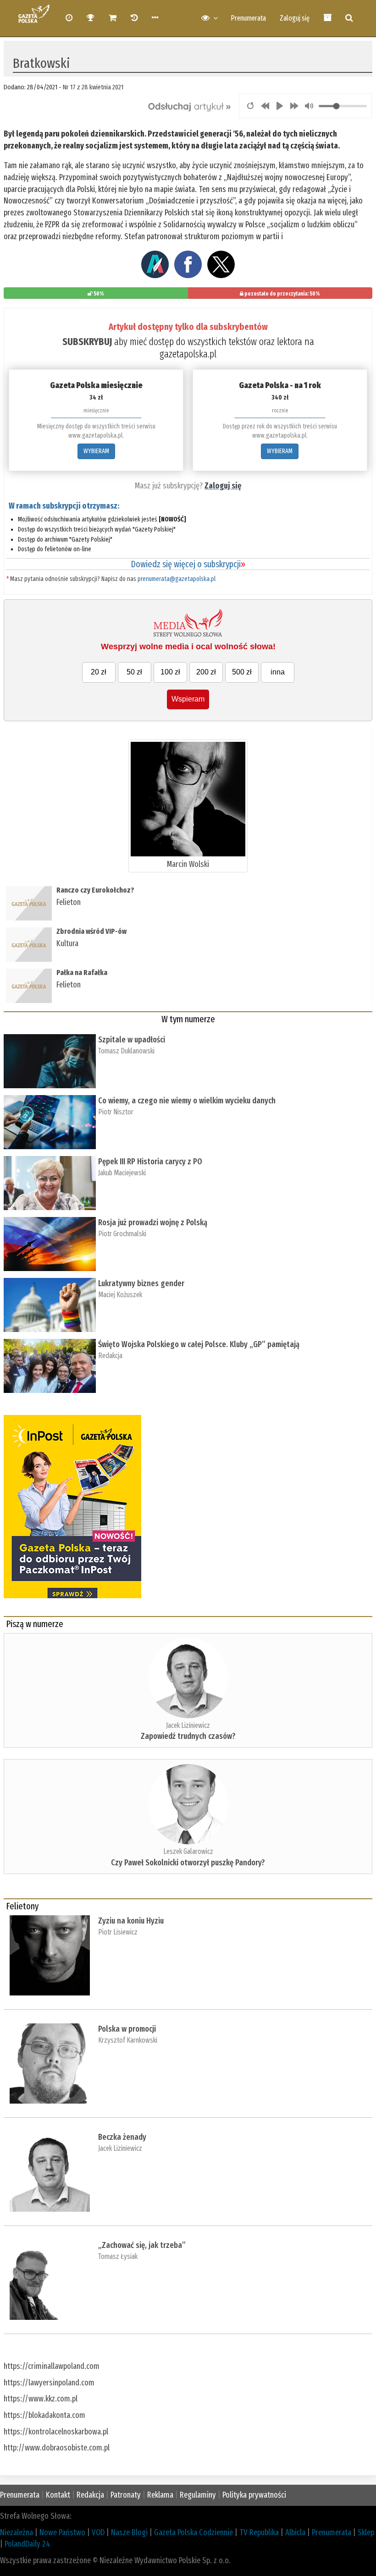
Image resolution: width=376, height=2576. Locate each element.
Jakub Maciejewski (122, 1173)
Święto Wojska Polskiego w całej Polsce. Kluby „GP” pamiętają (201, 1344)
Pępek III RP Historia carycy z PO (150, 1162)
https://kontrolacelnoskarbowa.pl (56, 2432)
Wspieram (188, 699)
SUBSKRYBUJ (87, 342)
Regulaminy (198, 2495)
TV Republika (259, 2532)
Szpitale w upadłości (132, 1040)
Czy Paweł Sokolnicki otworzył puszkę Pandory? (188, 1863)
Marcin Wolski (188, 864)
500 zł (242, 672)
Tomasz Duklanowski (126, 1051)
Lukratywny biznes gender (141, 1283)
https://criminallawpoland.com (52, 2366)
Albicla (295, 2532)
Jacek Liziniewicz (188, 1725)
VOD (98, 2532)
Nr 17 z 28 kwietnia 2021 (93, 87)
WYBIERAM (96, 451)
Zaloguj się (295, 18)
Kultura (67, 943)
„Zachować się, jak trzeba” (142, 2245)
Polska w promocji (127, 2029)
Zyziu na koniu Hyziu (131, 1921)
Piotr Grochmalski (122, 1234)
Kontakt (58, 2495)
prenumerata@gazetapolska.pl (177, 579)
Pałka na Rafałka (82, 973)
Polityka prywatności (254, 2495)
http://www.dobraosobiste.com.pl (57, 2448)
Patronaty (126, 2495)
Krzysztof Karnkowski (128, 2040)
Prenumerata (248, 18)
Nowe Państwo (62, 2532)
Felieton (69, 902)
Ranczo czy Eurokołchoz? (95, 890)
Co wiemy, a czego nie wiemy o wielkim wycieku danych (187, 1101)
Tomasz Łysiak (118, 2256)
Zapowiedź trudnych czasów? (188, 1736)
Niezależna (17, 2532)
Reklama (160, 2495)
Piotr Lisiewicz (118, 1932)
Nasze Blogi (129, 2532)
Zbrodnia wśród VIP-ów (91, 931)
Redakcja (110, 1356)
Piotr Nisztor (116, 1112)
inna (278, 672)
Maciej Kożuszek (120, 1295)
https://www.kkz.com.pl (41, 2399)
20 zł (99, 672)
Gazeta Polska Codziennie (194, 2532)
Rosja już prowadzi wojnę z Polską (153, 1222)
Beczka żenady (122, 2137)
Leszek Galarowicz (188, 1851)
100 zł (170, 672)
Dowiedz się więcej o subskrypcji (188, 564)
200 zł (206, 672)
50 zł (134, 672)
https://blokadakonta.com (44, 2415)
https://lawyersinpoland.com (49, 2383)
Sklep (366, 2532)
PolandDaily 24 (27, 2544)
